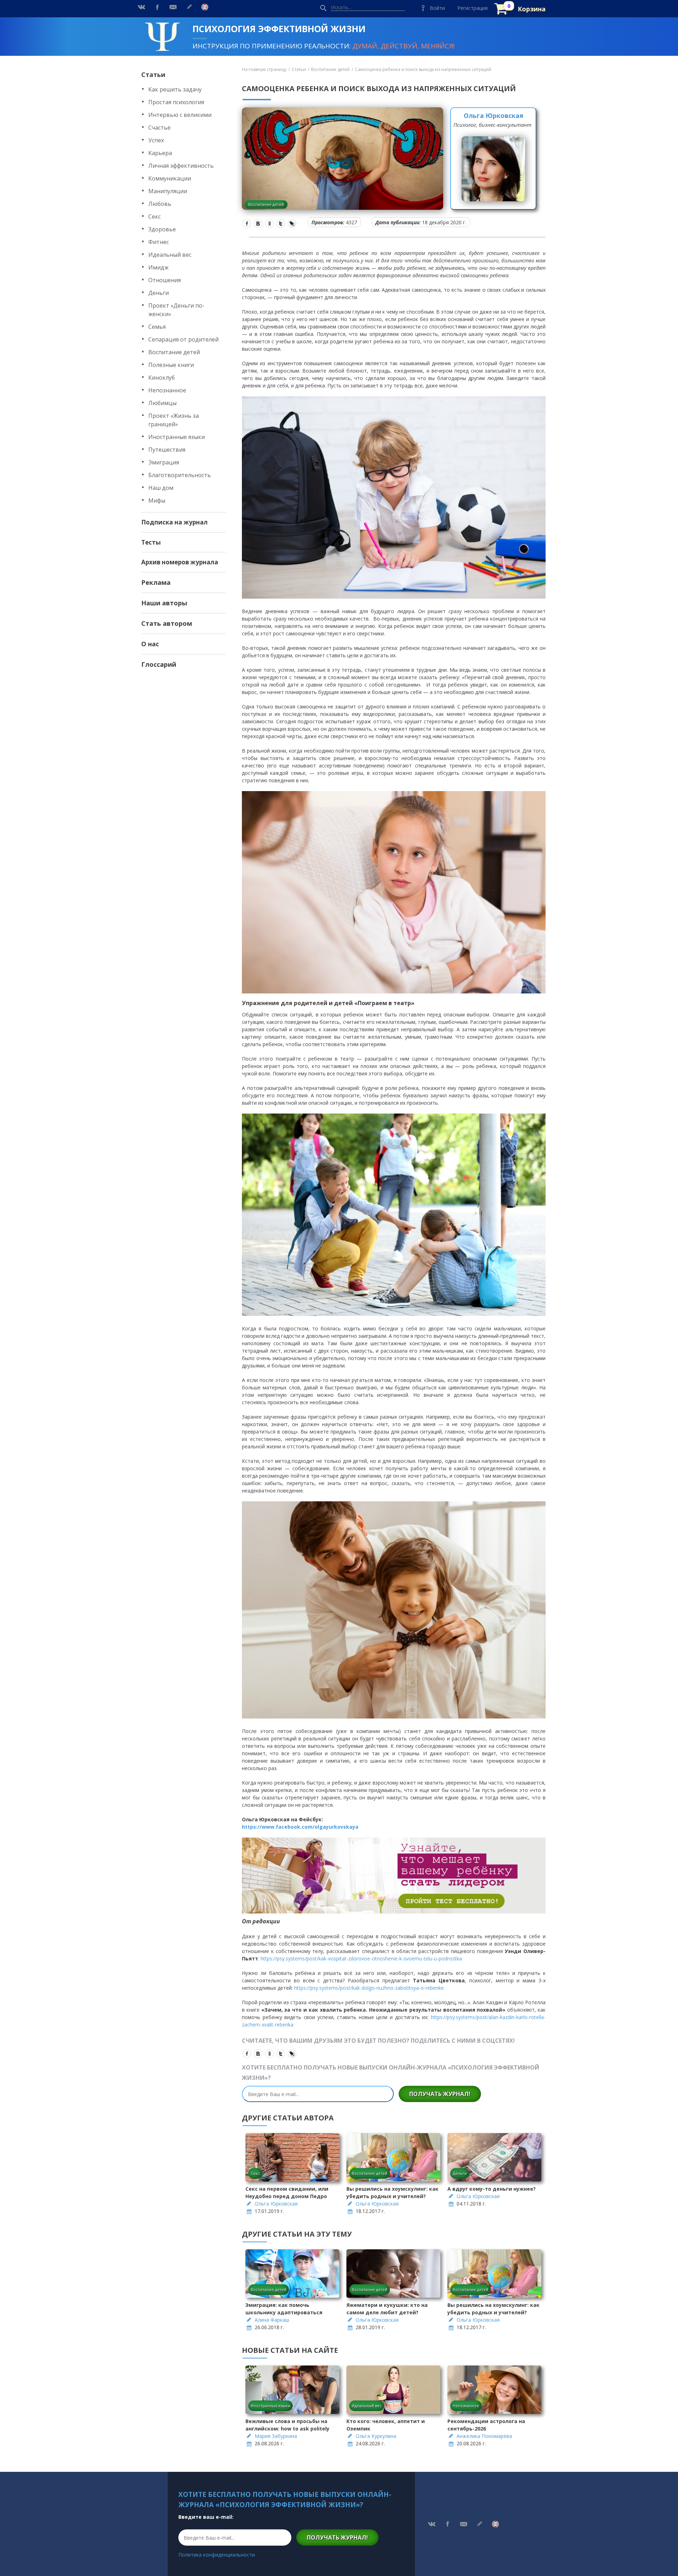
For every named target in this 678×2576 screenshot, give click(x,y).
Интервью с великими (180, 115)
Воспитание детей (174, 352)
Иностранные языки (177, 437)
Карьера (160, 153)
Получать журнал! (440, 2094)
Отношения (165, 280)
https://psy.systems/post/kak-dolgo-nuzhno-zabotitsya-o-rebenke (369, 1988)
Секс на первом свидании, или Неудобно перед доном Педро (287, 2192)
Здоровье (162, 229)
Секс (154, 216)
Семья (157, 327)
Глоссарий (159, 664)
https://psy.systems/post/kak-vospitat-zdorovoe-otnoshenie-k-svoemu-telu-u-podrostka (361, 1958)
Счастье (159, 127)
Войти (437, 8)
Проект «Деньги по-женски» (176, 310)
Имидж (158, 267)
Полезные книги (171, 365)
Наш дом (161, 488)
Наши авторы (164, 603)
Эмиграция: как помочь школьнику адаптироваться (284, 2309)
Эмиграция (164, 462)
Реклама (156, 582)
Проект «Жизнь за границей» (174, 420)
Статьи (153, 75)
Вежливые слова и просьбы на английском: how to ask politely (287, 2425)
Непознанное (167, 390)
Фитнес (159, 242)
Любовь (160, 204)
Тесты (151, 542)
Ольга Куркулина (376, 2436)
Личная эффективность (181, 166)
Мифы (157, 500)
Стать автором (167, 623)
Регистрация (472, 8)
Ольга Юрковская (493, 115)
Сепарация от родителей (183, 339)
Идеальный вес (170, 255)
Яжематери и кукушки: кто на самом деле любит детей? (387, 2309)
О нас (150, 644)
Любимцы (162, 403)
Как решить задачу (175, 89)
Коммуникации (170, 178)
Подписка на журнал (174, 522)
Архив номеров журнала (180, 562)
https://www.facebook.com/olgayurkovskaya (300, 1827)
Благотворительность (180, 475)
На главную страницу (264, 69)
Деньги (159, 293)
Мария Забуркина (276, 2436)
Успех (156, 140)
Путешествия (167, 450)
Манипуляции (168, 191)
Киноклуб (162, 378)
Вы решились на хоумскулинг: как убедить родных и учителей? (392, 2192)
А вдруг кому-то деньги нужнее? (492, 2189)
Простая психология (176, 102)
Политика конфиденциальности (217, 2555)
